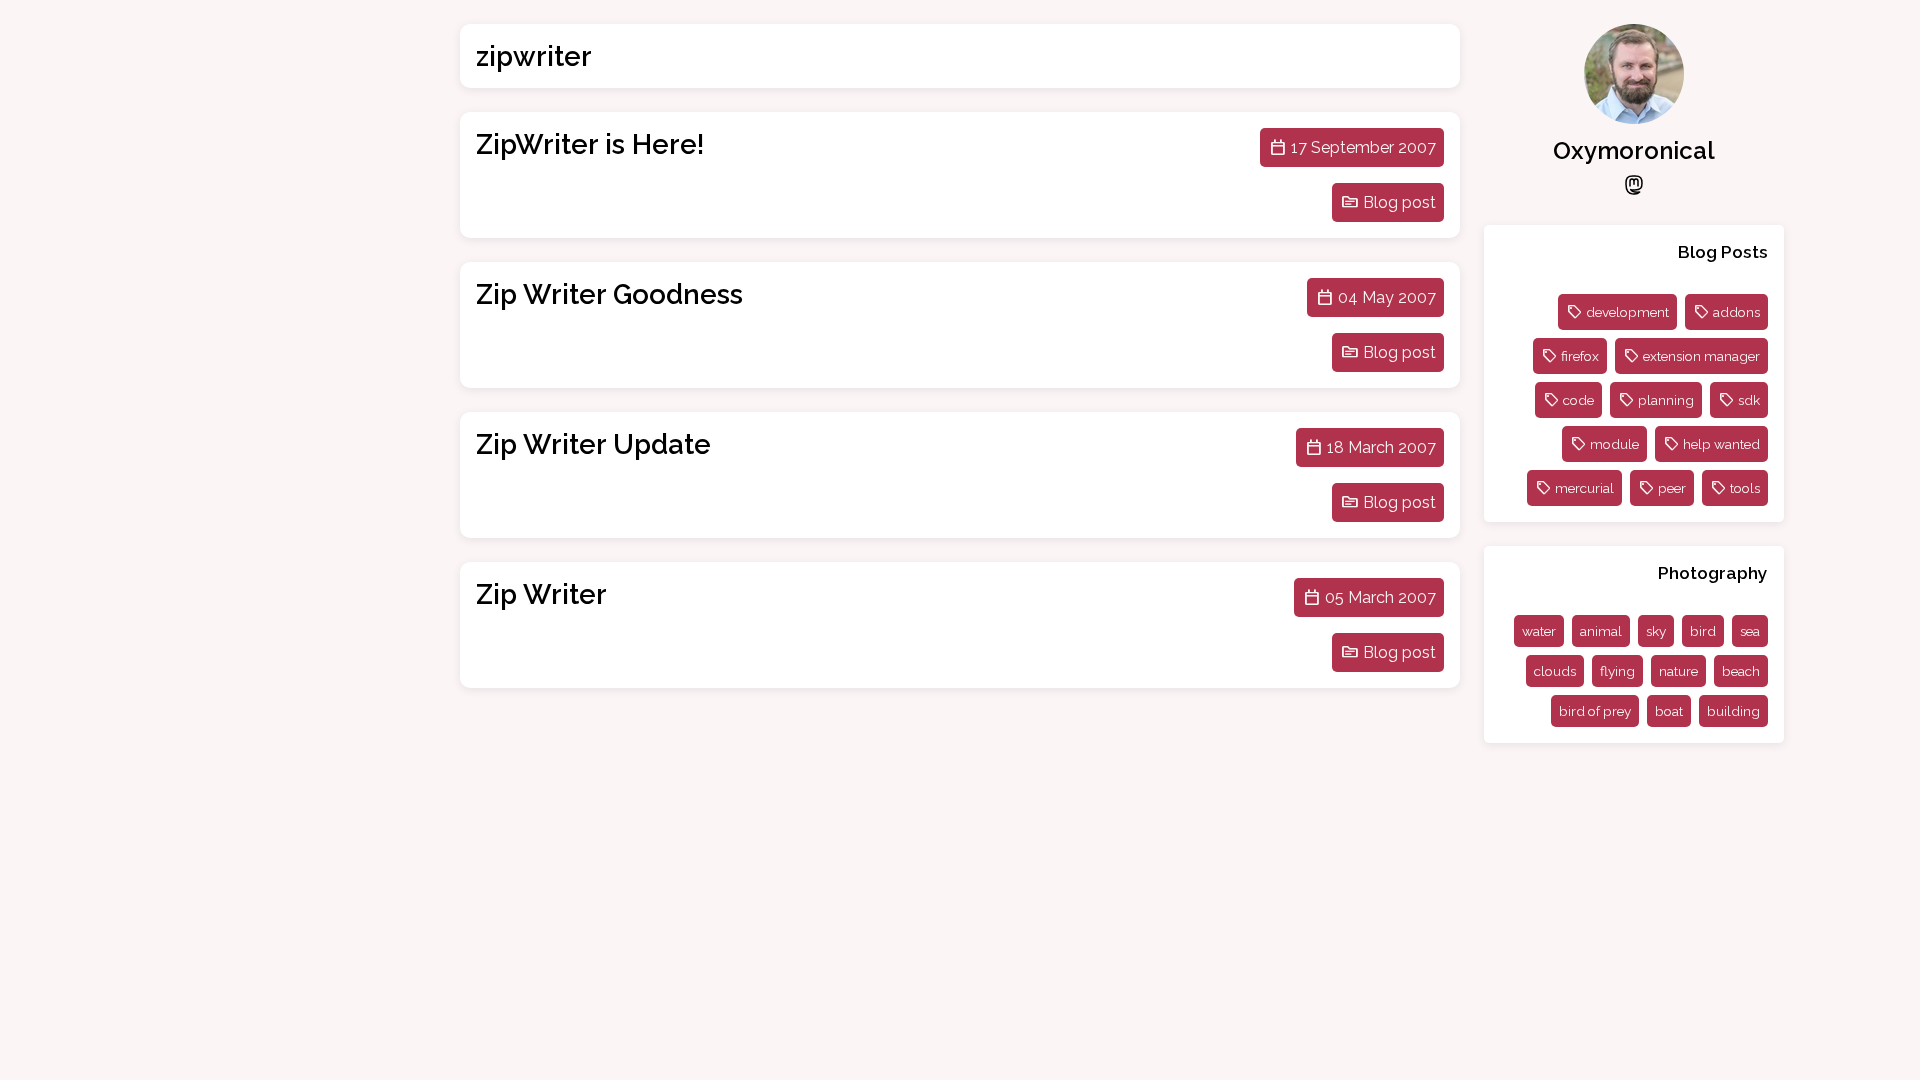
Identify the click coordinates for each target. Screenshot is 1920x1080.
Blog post (1399, 202)
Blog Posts (1723, 251)
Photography (1713, 572)
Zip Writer (541, 594)
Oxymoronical (1634, 150)
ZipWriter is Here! (590, 144)
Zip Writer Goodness (609, 294)
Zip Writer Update (593, 444)
